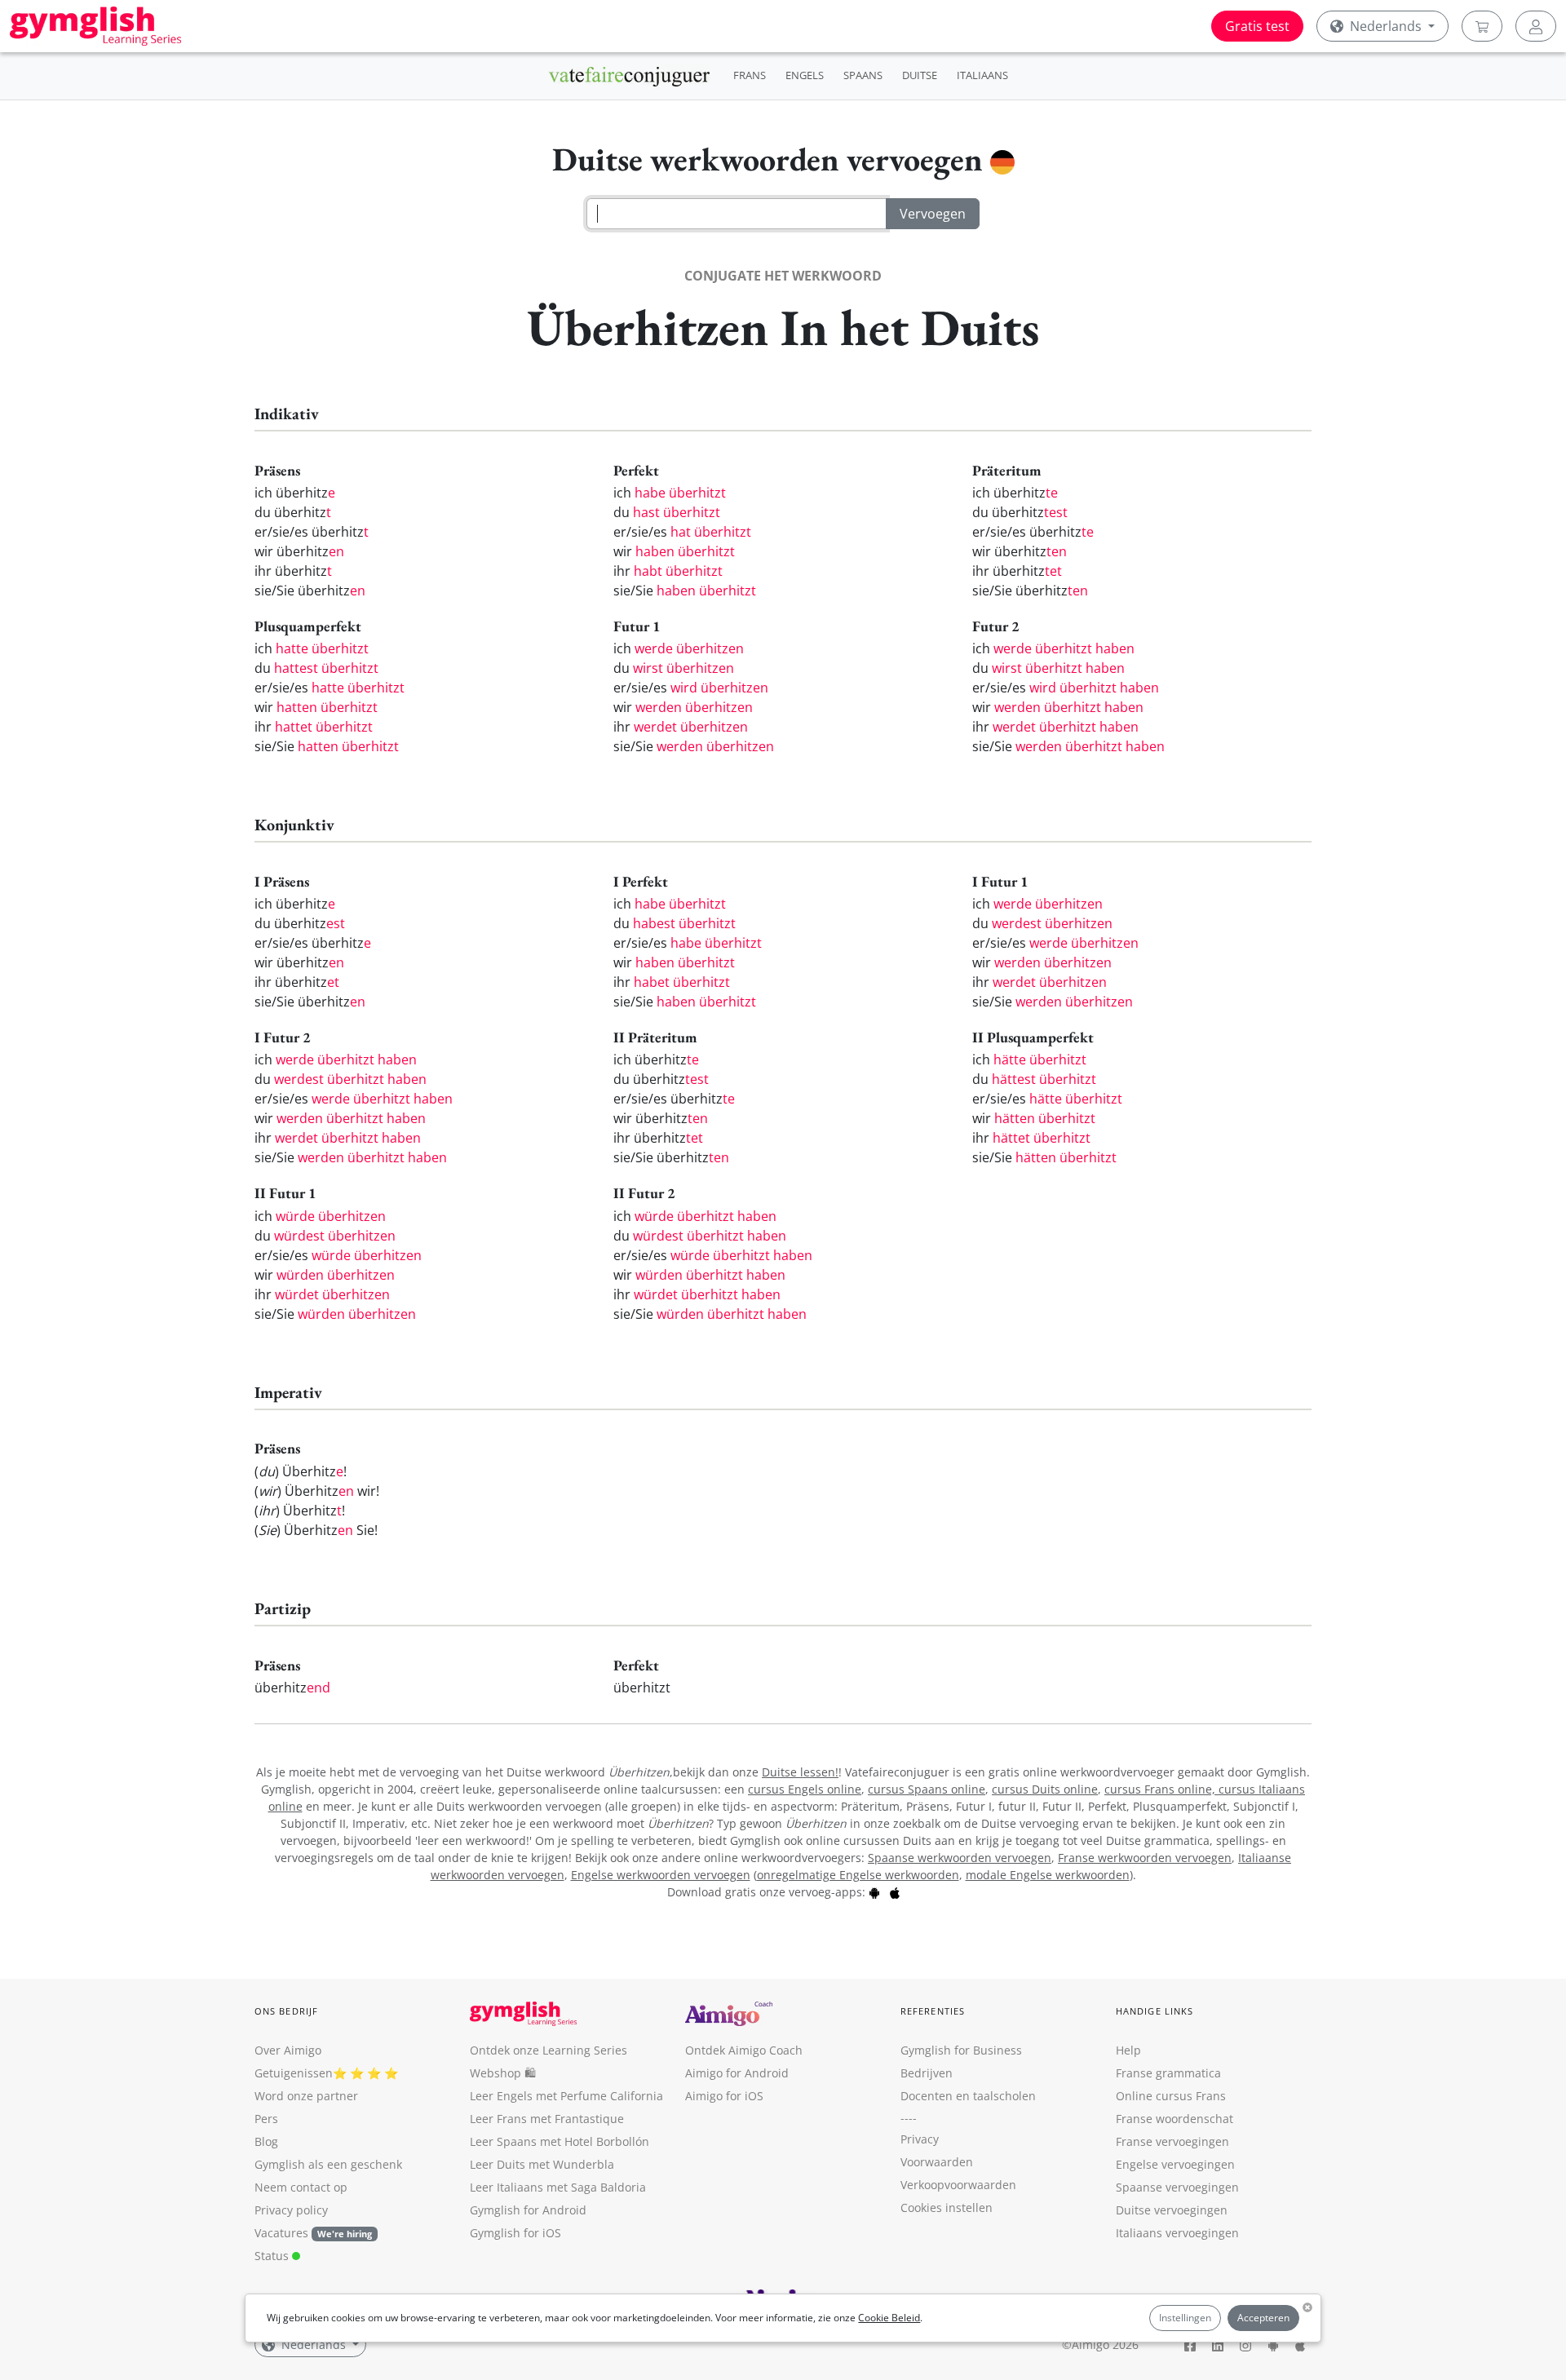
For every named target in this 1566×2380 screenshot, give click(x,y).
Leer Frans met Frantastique (547, 2119)
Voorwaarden (937, 2162)
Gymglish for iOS (515, 2233)
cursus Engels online (805, 1789)
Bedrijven (927, 2073)
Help (1128, 2050)
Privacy (920, 2139)
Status (273, 2256)
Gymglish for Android (528, 2210)
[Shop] (1482, 26)
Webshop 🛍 (503, 2073)
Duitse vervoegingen (1172, 2210)
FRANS (750, 75)
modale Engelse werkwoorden (1048, 1875)
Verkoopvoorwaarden (958, 2185)
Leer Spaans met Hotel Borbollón (560, 2141)
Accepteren (1263, 2318)
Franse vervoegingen (1172, 2141)
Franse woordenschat (1174, 2119)
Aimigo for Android (737, 2073)
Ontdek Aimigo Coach (744, 2050)
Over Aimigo (288, 2050)
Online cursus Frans (1171, 2096)
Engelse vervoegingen (1175, 2164)
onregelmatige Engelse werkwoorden (858, 1875)
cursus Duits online (1045, 1789)
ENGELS (805, 75)
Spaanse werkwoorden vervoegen (960, 1858)
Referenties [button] (933, 2011)
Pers (266, 2119)
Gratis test (1257, 26)
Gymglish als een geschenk (328, 2164)
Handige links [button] (1155, 2011)
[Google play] (874, 1892)
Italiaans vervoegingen (1177, 2233)
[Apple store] (895, 1892)
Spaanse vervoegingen (1177, 2187)
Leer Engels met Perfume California (566, 2096)
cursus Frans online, (1161, 1789)
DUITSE (920, 75)
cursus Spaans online (927, 1789)
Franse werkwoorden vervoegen (1145, 1858)
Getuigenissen (294, 2073)
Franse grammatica (1168, 2073)
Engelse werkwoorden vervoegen (661, 1875)
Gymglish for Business (961, 2050)
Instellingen (1185, 2318)
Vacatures (281, 2233)
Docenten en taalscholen (968, 2096)
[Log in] (1536, 26)
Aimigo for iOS (724, 2096)
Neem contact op (301, 2187)
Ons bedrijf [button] (286, 2011)
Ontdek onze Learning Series (549, 2050)
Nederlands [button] (1386, 26)
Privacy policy (291, 2210)
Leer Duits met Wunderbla (542, 2164)
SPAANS (863, 75)
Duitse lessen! (800, 1772)
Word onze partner (306, 2096)
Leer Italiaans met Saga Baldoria (558, 2187)
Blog (266, 2141)
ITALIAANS (982, 75)
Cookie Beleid (889, 2318)
